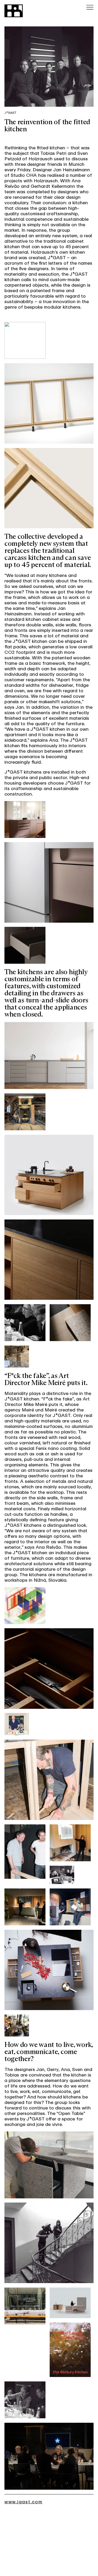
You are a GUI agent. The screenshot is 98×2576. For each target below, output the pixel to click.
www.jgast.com (24, 2502)
